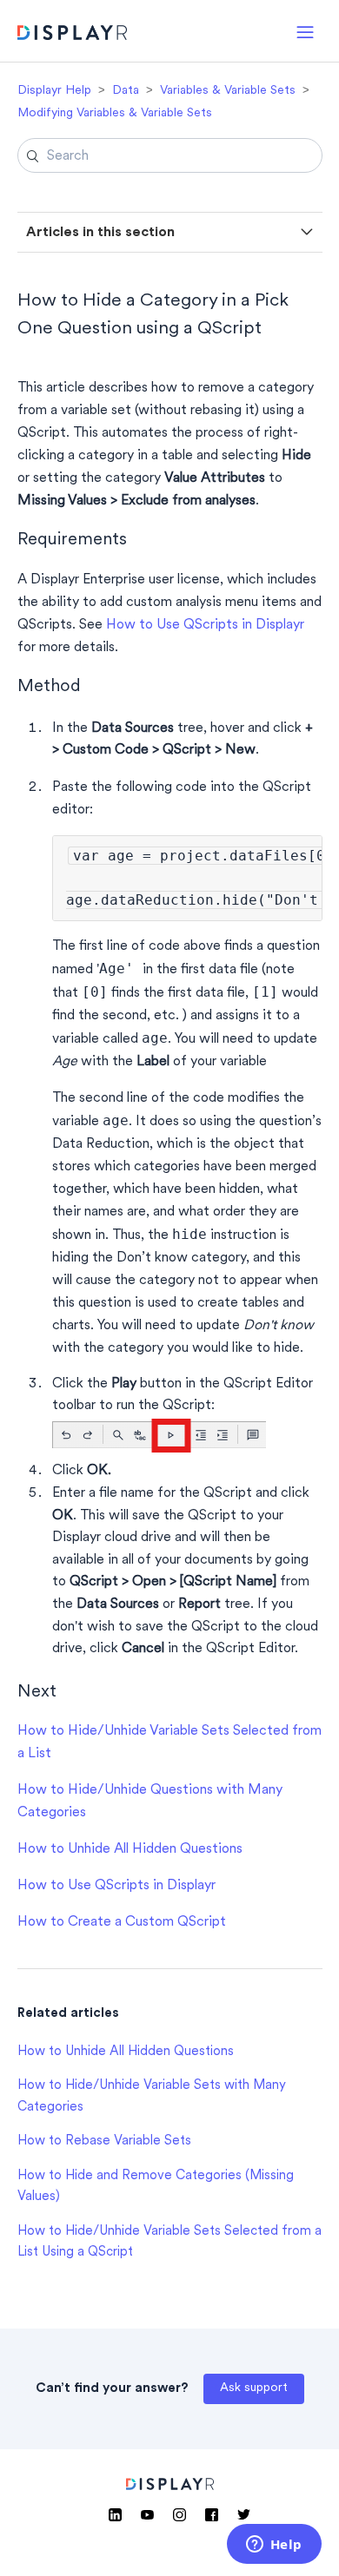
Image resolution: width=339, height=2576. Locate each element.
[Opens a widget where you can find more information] (274, 2546)
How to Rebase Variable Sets (104, 2141)
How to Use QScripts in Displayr (205, 625)
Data (126, 91)
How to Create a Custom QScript (122, 1922)
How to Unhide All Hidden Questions (130, 1849)
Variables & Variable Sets (228, 91)
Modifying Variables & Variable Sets (115, 113)
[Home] (73, 35)
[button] (305, 31)
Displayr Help (54, 91)
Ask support (254, 2388)
